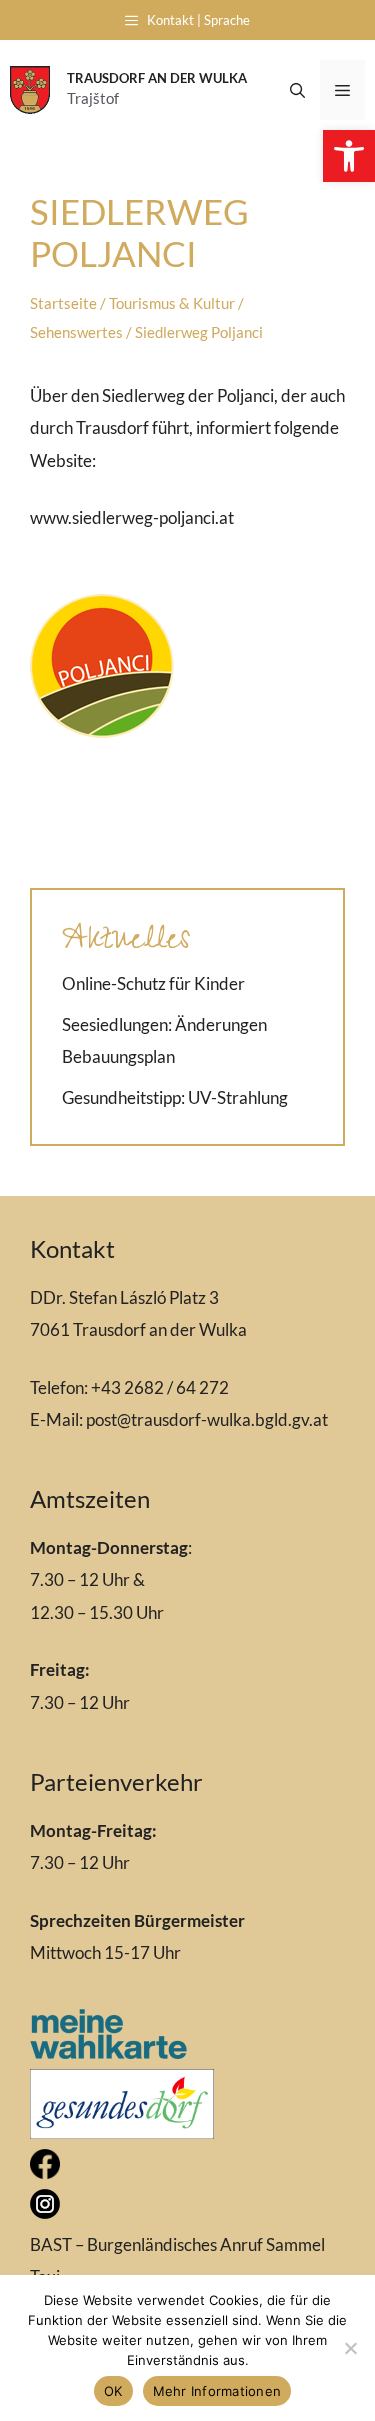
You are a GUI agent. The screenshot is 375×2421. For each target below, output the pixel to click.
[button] (349, 156)
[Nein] (350, 2348)
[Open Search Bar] (297, 90)
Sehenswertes (76, 332)
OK (113, 2391)
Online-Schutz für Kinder (153, 983)
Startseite (63, 303)
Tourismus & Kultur (172, 303)
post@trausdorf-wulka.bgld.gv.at (207, 1419)
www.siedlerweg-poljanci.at (132, 517)
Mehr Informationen (217, 2391)
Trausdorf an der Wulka (157, 78)
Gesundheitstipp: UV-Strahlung (175, 1097)
